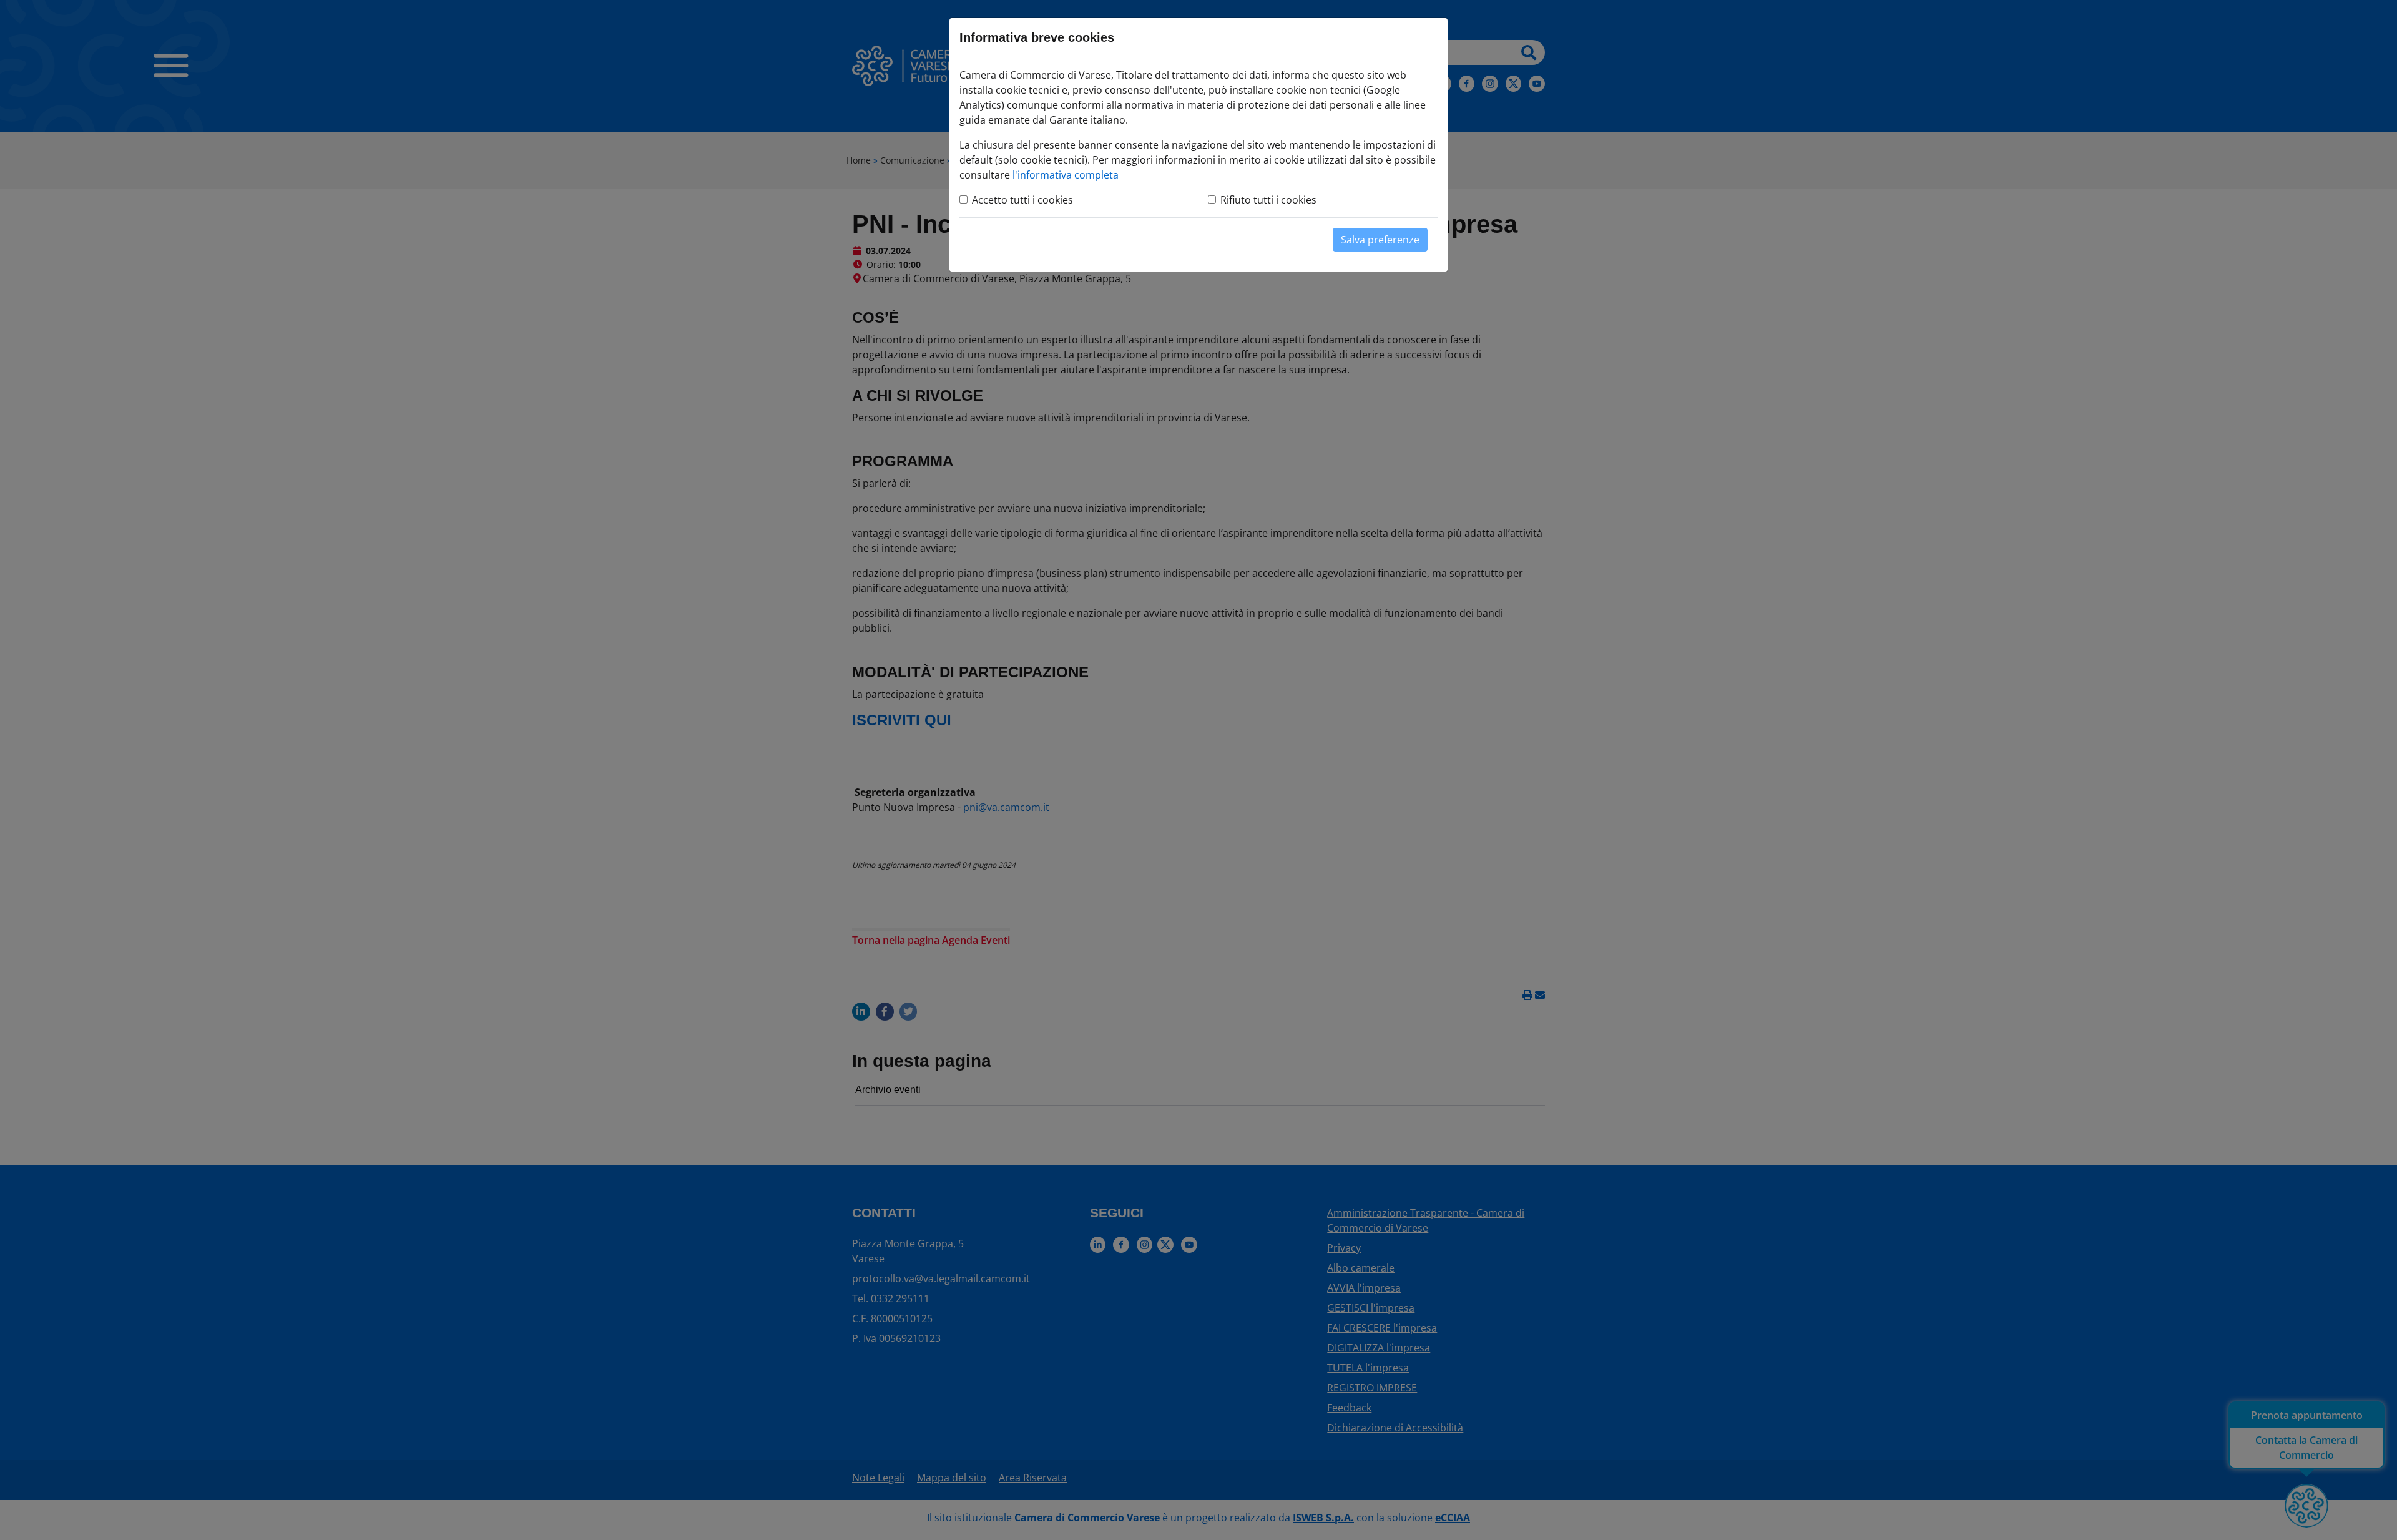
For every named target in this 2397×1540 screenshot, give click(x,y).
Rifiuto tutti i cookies (1268, 200)
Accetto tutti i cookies (1022, 200)
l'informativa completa (1066, 175)
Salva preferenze (1380, 240)
